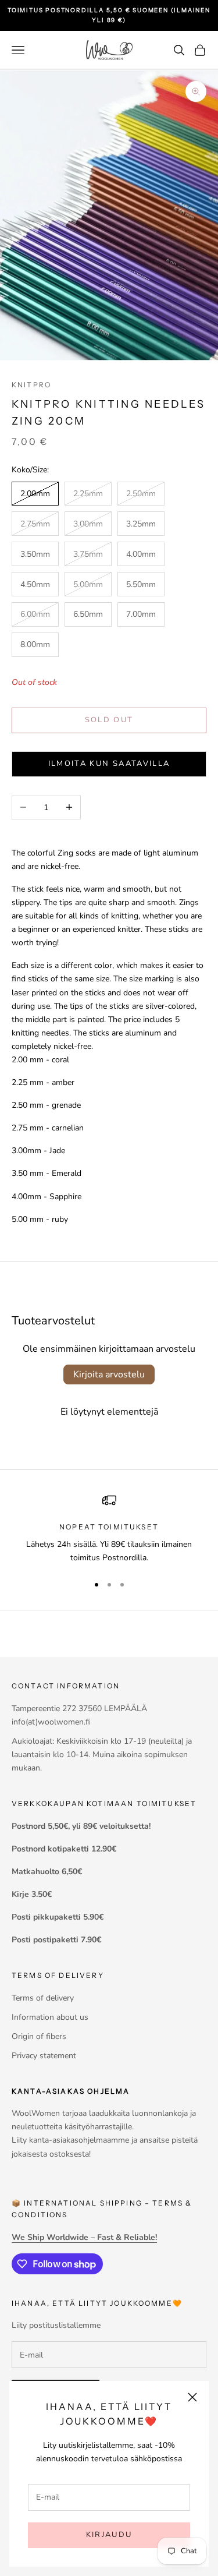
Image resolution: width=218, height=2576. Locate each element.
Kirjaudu (109, 2535)
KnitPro (31, 385)
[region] (109, 1529)
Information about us (50, 2017)
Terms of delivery (43, 1998)
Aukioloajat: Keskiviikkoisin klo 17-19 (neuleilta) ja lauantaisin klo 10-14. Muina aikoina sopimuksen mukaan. (102, 1755)
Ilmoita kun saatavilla (109, 764)
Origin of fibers (39, 2036)
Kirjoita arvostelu (109, 1374)
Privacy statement (44, 2056)
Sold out (109, 720)
